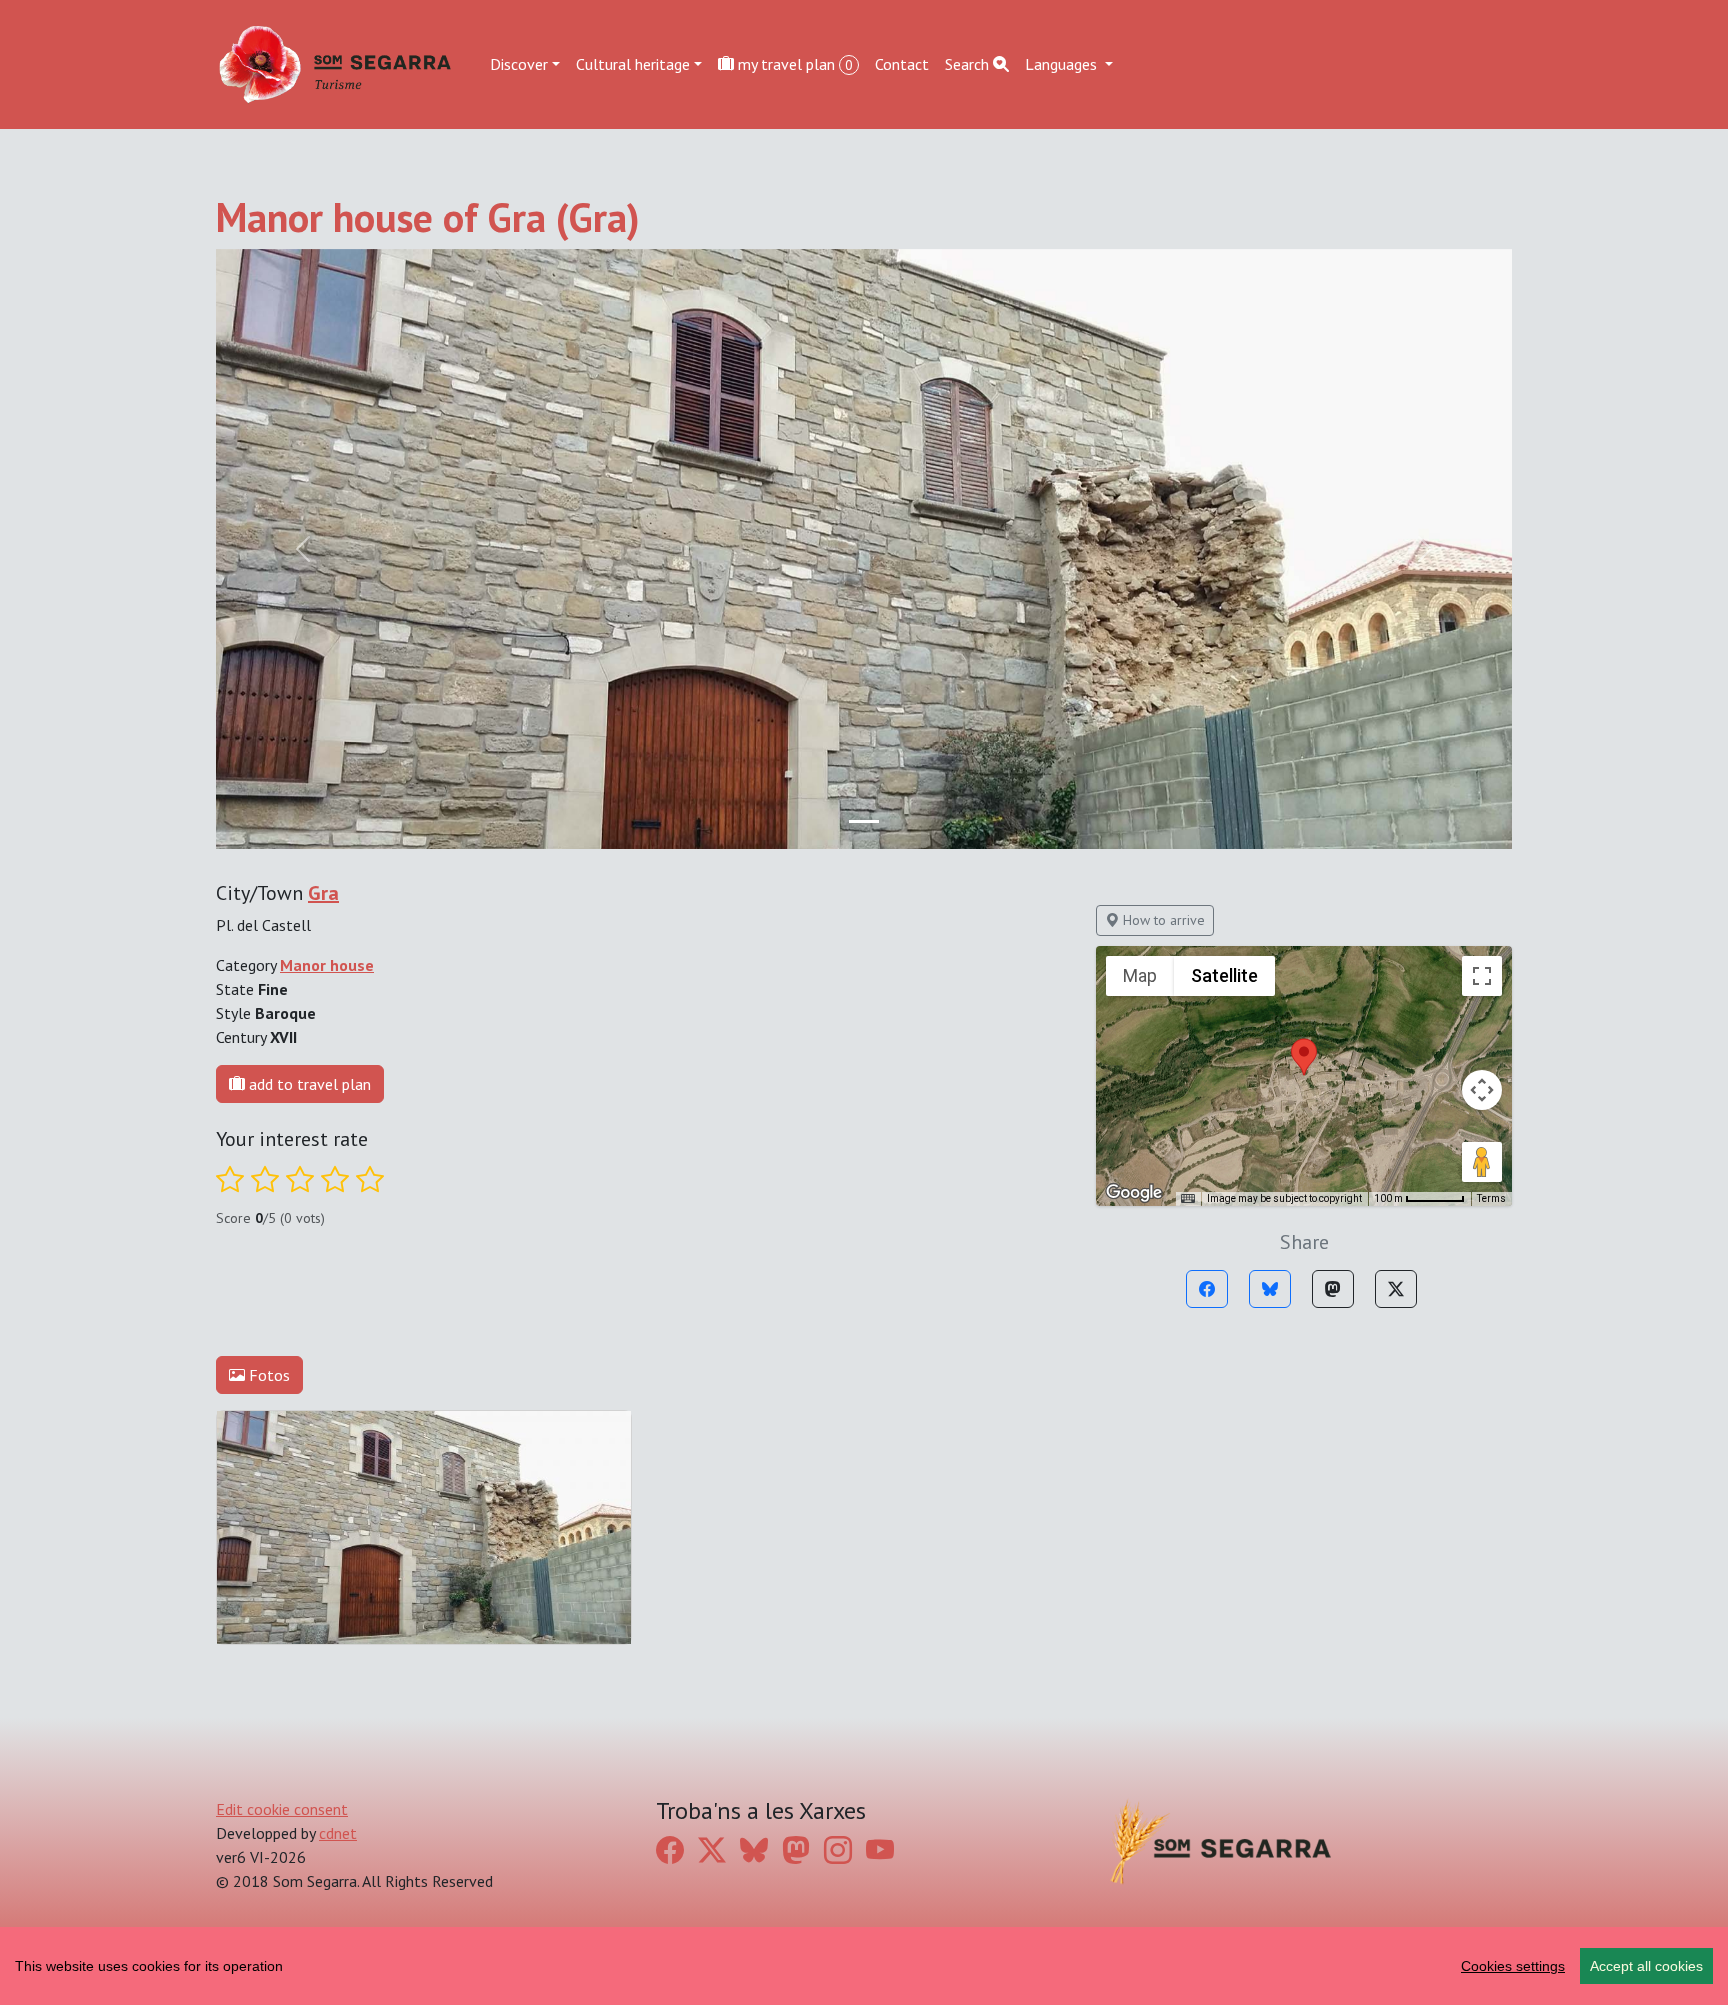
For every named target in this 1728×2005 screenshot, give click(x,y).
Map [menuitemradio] (1140, 975)
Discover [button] (519, 64)
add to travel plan (308, 1084)
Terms (1491, 1198)
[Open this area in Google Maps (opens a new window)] (1134, 1193)
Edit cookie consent (282, 1809)
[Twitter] (1396, 1289)
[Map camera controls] (1482, 1090)
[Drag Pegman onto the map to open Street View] (1482, 1162)
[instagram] (838, 1850)
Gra (323, 893)
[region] (864, 1966)
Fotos (267, 1375)
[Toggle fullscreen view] (1482, 976)
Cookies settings (1513, 1966)
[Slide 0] (864, 821)
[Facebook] (1207, 1289)
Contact (902, 64)
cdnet (338, 1833)
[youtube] (880, 1850)
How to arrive (1162, 920)
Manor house (327, 965)
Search (969, 64)
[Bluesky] (1270, 1289)
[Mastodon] (1333, 1289)
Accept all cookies (1646, 1966)
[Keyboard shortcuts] (1188, 1199)
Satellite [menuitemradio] (1224, 975)
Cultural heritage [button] (633, 64)
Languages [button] (1063, 64)
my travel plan (793, 64)
